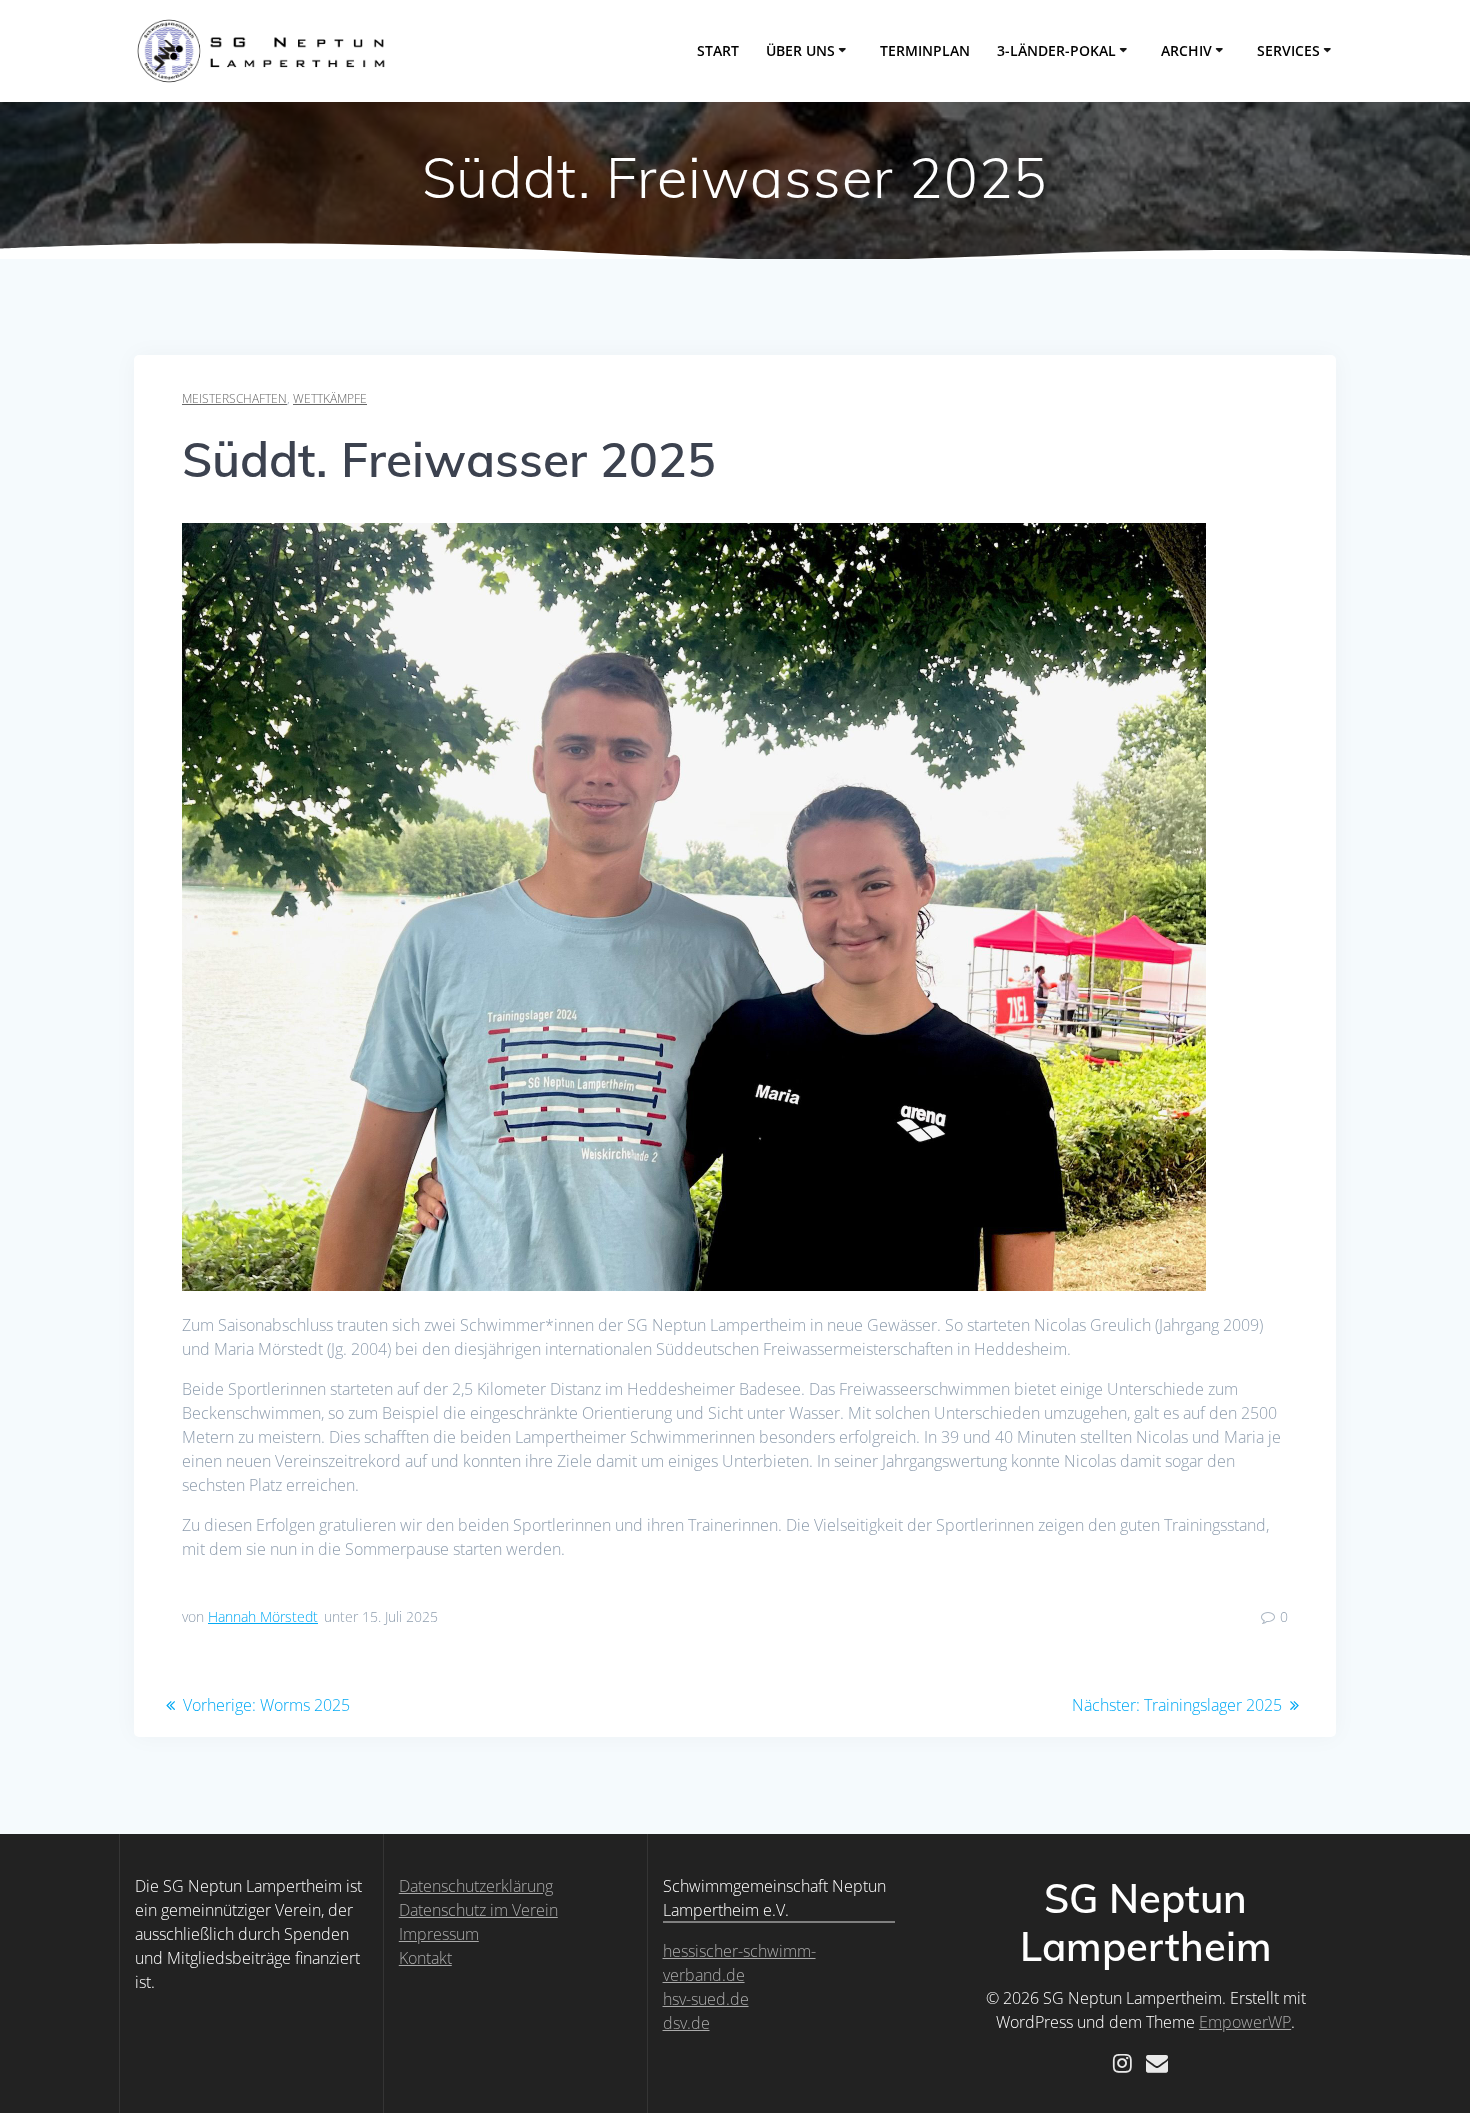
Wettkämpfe (330, 398)
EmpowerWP (1245, 2022)
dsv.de (686, 2023)
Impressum (439, 1934)
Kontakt (425, 1958)
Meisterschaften (234, 398)
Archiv (1186, 50)
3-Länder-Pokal (1056, 50)
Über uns (800, 50)
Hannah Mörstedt (263, 1616)
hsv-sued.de (706, 1999)
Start (718, 50)
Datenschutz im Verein (478, 1910)
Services (1288, 50)
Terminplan (925, 50)
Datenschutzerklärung (476, 1886)
